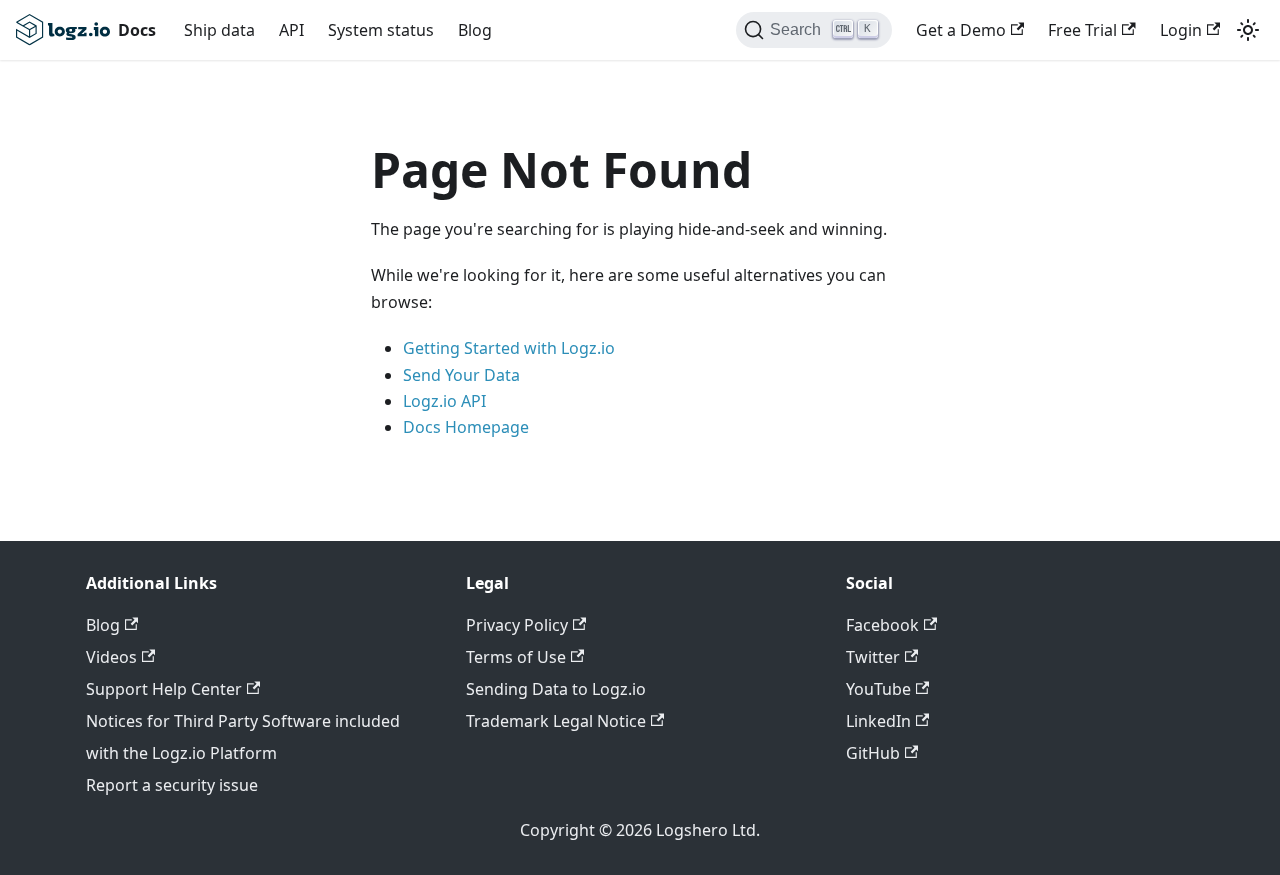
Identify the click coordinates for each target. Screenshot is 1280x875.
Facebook (882, 625)
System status (381, 30)
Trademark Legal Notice (556, 721)
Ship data (219, 30)
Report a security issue (172, 785)
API (291, 30)
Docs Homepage (466, 427)
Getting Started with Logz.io (509, 348)
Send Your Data (461, 375)
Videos (111, 657)
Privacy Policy (517, 625)
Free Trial (1082, 30)
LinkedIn (878, 721)
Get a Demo (961, 30)
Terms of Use (516, 657)
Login (1181, 30)
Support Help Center (164, 689)
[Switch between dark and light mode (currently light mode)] (1248, 30)
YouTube (878, 689)
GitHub (873, 753)
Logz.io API (444, 401)
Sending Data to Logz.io (556, 689)
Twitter (873, 657)
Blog (475, 30)
